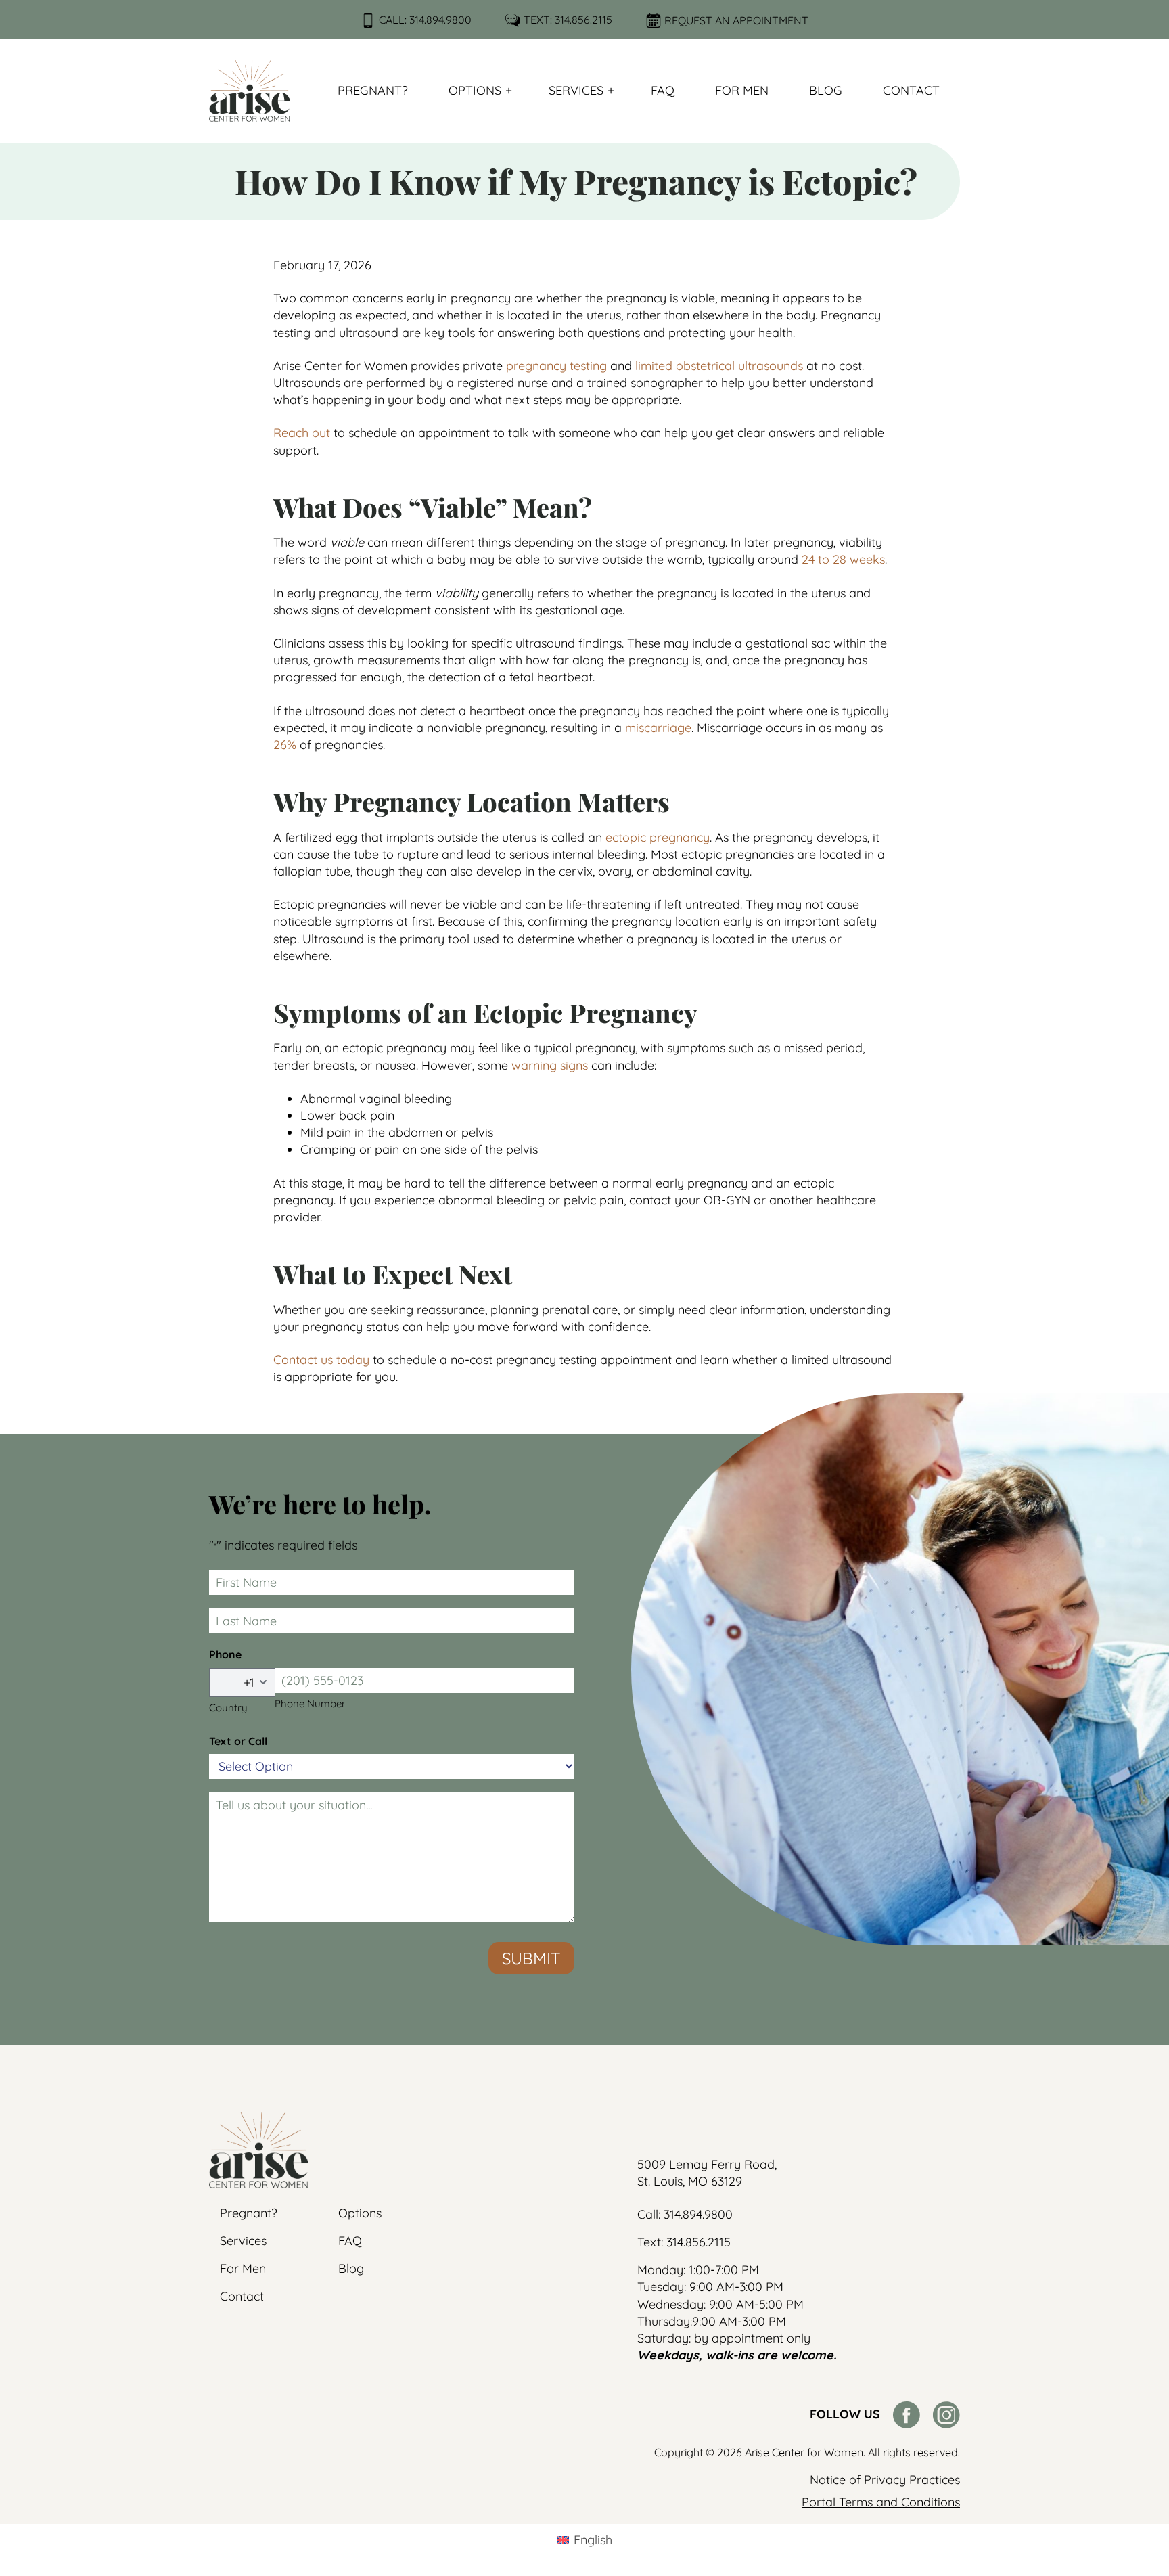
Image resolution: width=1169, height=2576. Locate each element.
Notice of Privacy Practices (885, 2480)
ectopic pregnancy (658, 837)
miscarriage (658, 728)
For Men (742, 90)
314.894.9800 (440, 20)
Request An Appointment (736, 20)
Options (475, 90)
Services (576, 90)
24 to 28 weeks (843, 559)
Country (228, 1708)
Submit (531, 1958)
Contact (911, 90)
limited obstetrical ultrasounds (719, 366)
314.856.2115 (583, 20)
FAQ (663, 90)
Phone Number (310, 1703)
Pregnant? (373, 90)
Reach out (302, 433)
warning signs (550, 1065)
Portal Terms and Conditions (881, 2502)
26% (285, 745)
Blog (826, 90)
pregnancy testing (556, 366)
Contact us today (321, 1360)
